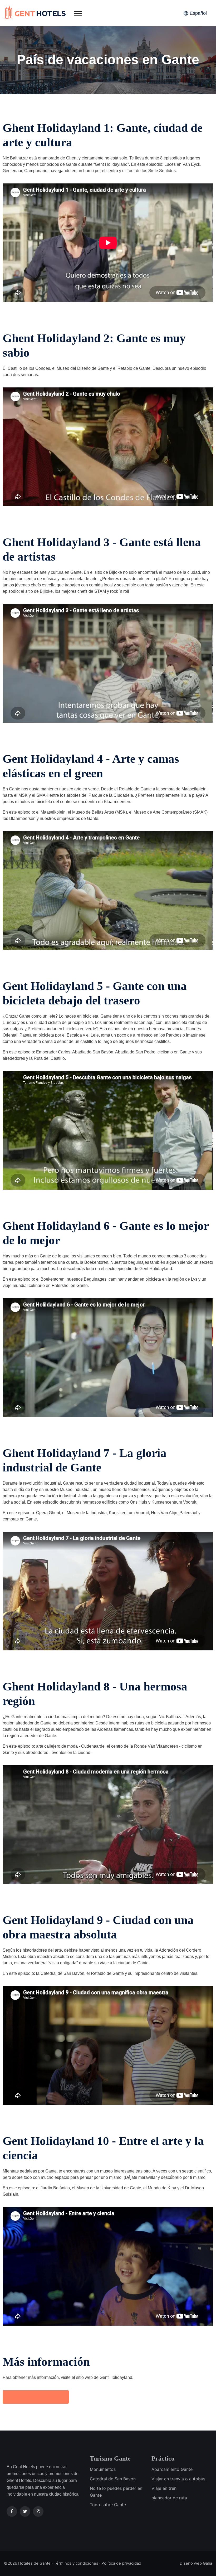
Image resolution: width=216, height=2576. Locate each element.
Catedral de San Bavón (113, 2479)
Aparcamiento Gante (172, 2469)
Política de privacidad (121, 2563)
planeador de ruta (169, 2498)
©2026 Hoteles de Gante (27, 2563)
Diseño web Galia (196, 2563)
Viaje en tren (164, 2488)
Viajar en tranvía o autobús (178, 2479)
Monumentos (103, 2469)
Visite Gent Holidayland (36, 2397)
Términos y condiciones (76, 2563)
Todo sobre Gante (108, 2505)
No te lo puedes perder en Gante (116, 2492)
